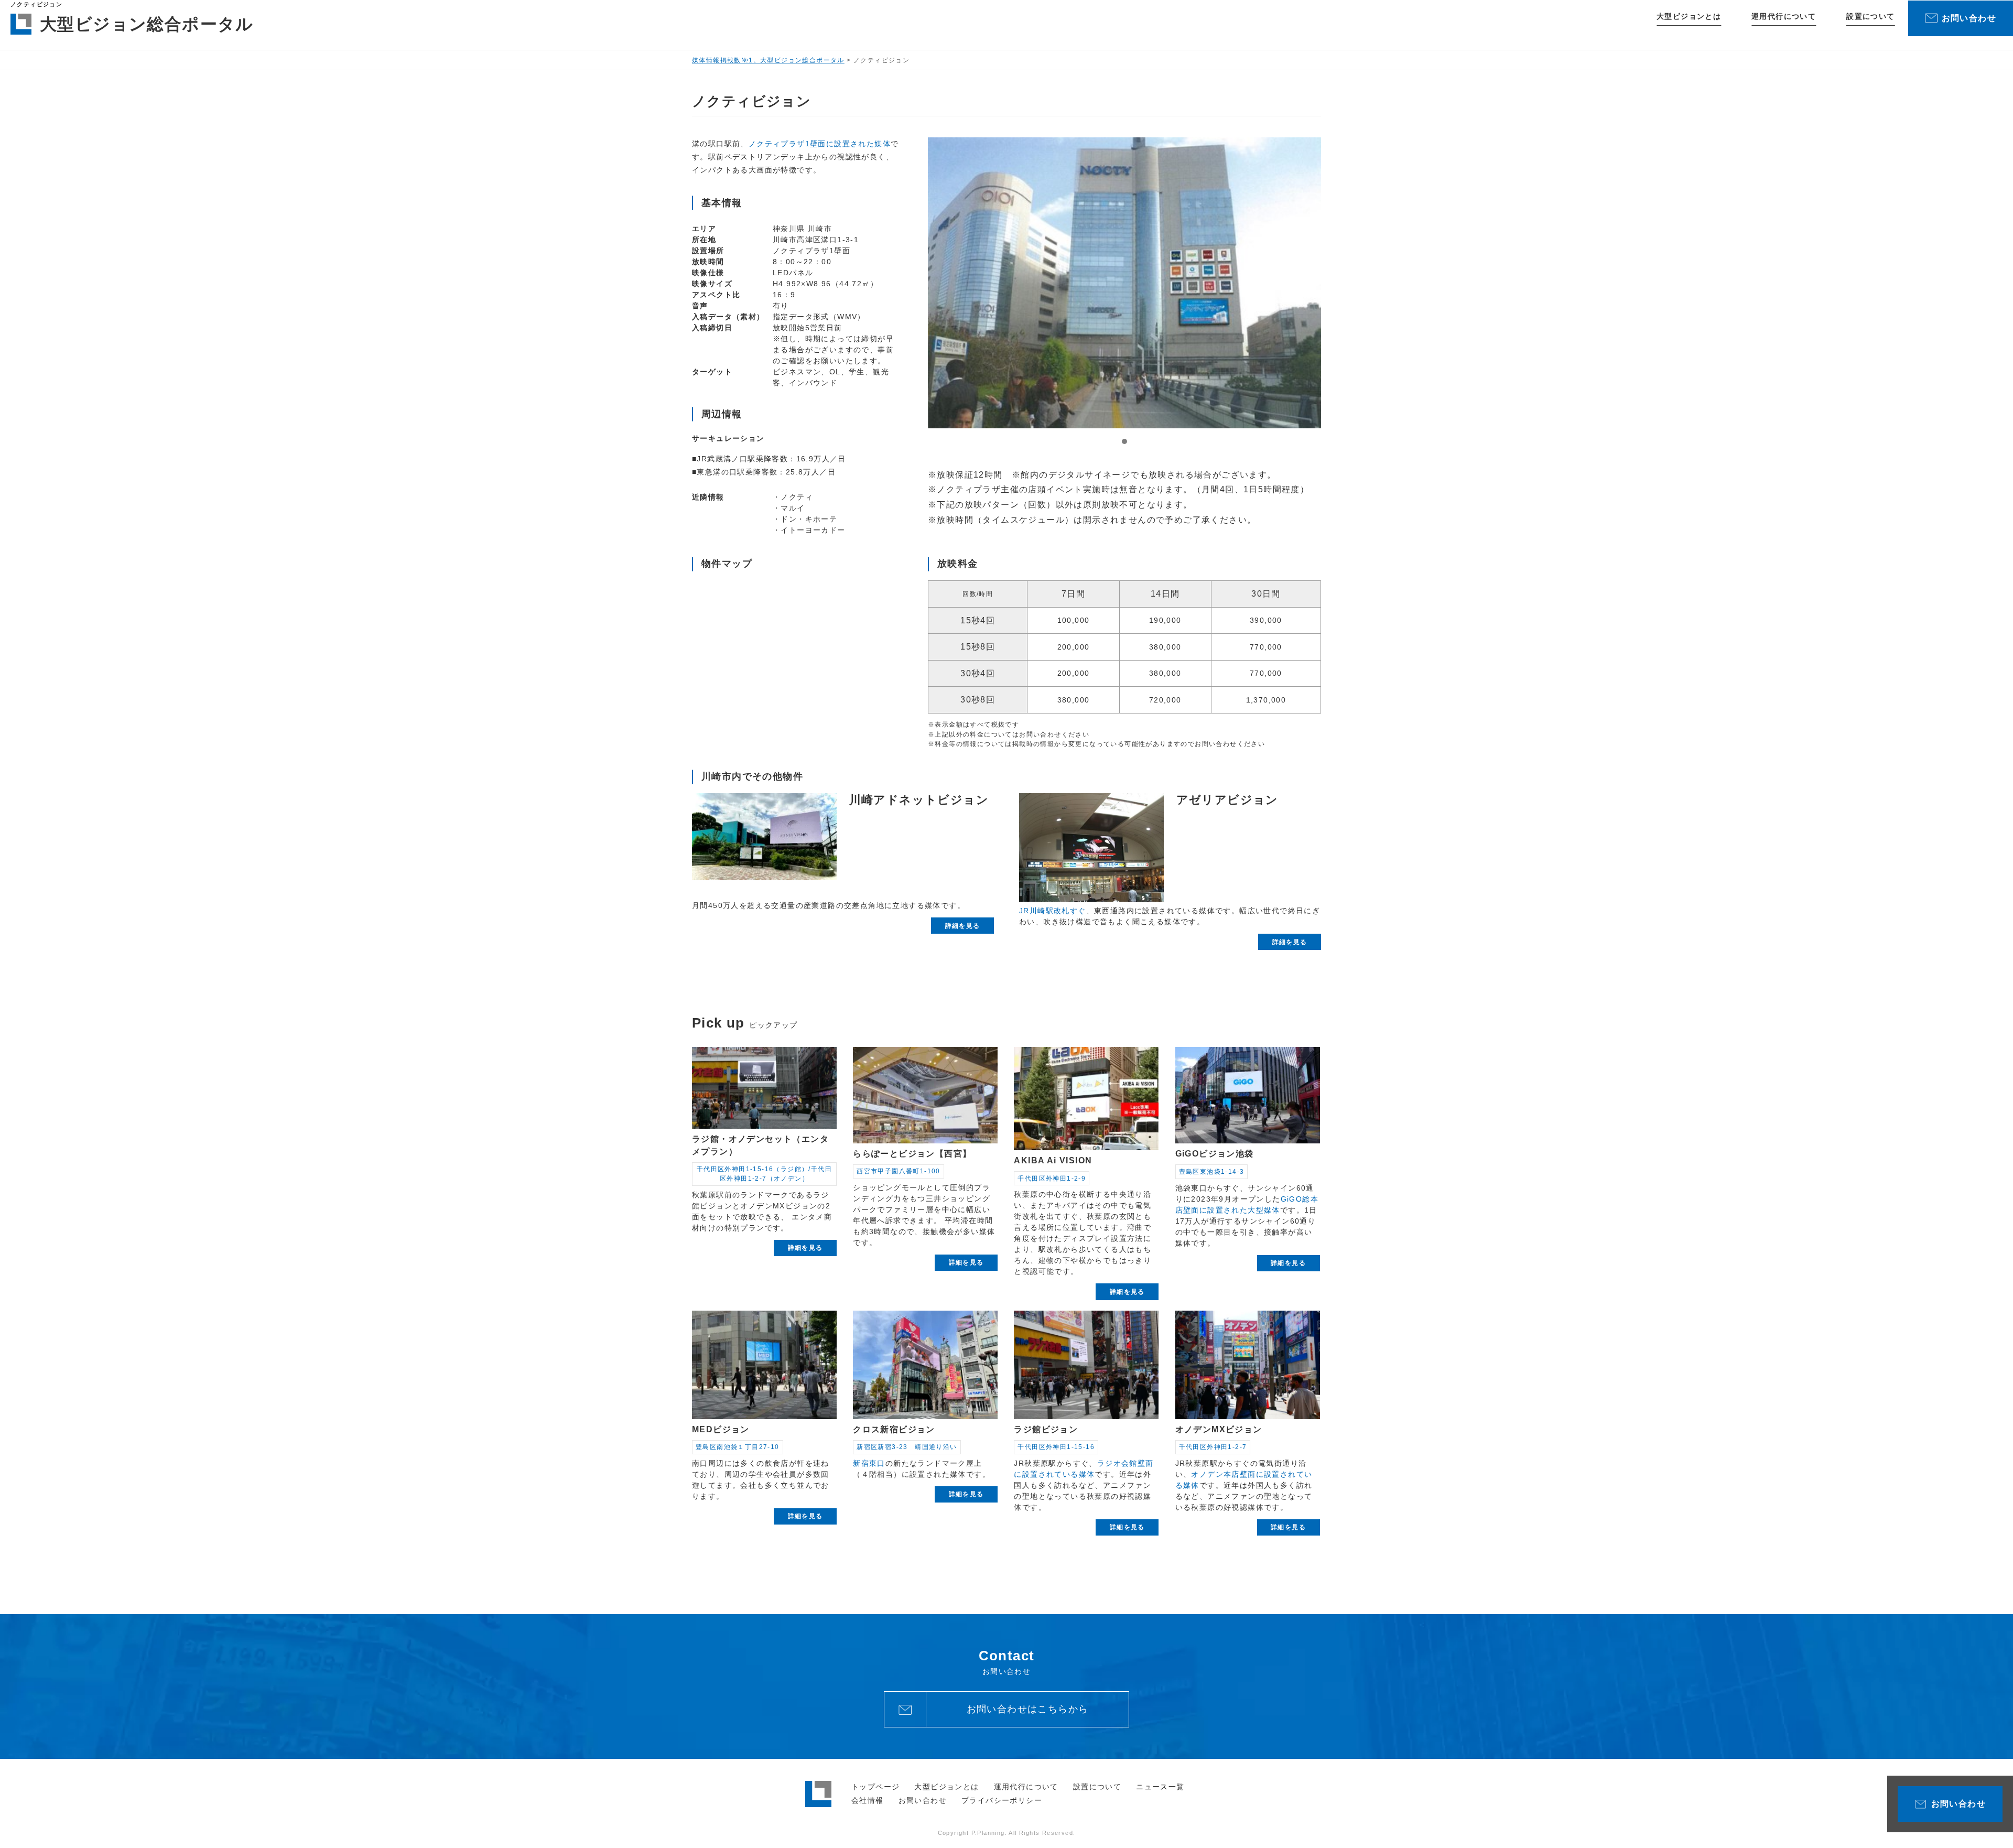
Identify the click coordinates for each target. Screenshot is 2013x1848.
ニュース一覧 (1160, 1787)
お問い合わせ (923, 1800)
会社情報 (868, 1800)
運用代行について (1784, 16)
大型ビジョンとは (1689, 16)
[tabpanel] (1124, 283)
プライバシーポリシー (1002, 1800)
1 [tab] (1124, 441)
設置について (1870, 16)
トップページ (875, 1787)
